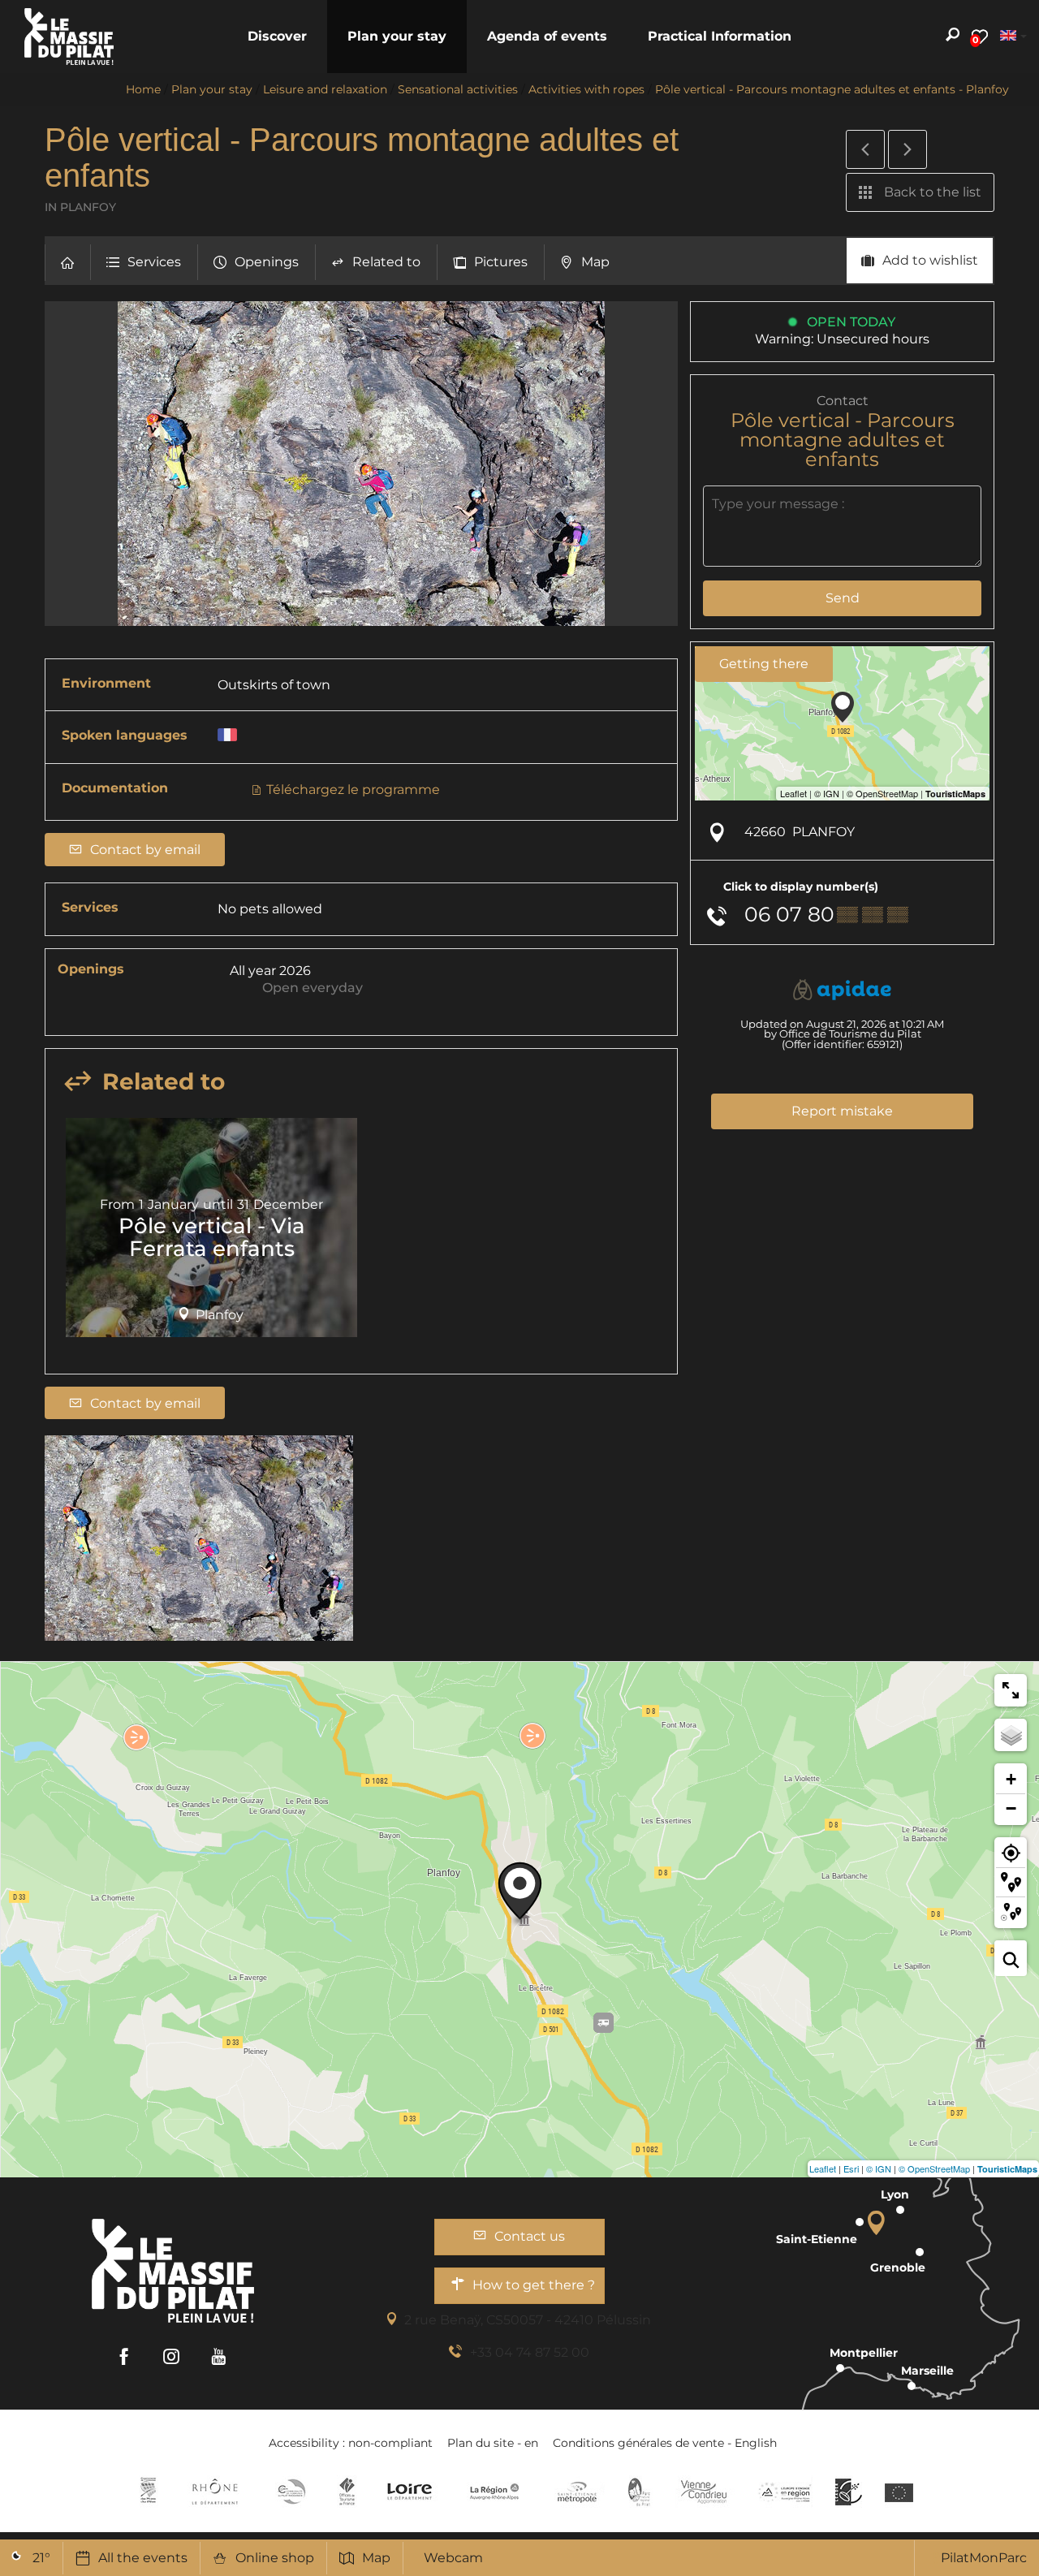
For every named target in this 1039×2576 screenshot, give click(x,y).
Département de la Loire (410, 2492)
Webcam (453, 2558)
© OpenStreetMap (934, 2168)
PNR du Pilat (640, 2492)
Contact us (530, 2236)
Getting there (764, 664)
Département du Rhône (215, 2492)
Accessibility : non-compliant (351, 2443)
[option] (211, 1233)
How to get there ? (534, 2285)
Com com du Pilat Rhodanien (290, 2492)
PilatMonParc (984, 2558)
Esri (851, 2168)
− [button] (1011, 1808)
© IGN (879, 2168)
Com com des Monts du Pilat (148, 2492)
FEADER (785, 2492)
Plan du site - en (493, 2443)
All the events (143, 2558)
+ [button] (1011, 1779)
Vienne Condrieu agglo (705, 2492)
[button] (277, 37)
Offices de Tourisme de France (347, 2492)
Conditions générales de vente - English (665, 2443)
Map (376, 2558)
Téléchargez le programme (351, 790)
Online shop (275, 2558)
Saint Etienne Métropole (577, 2492)
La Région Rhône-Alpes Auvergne (494, 2492)
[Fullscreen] (1011, 1690)
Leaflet (823, 2168)
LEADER (849, 2492)
